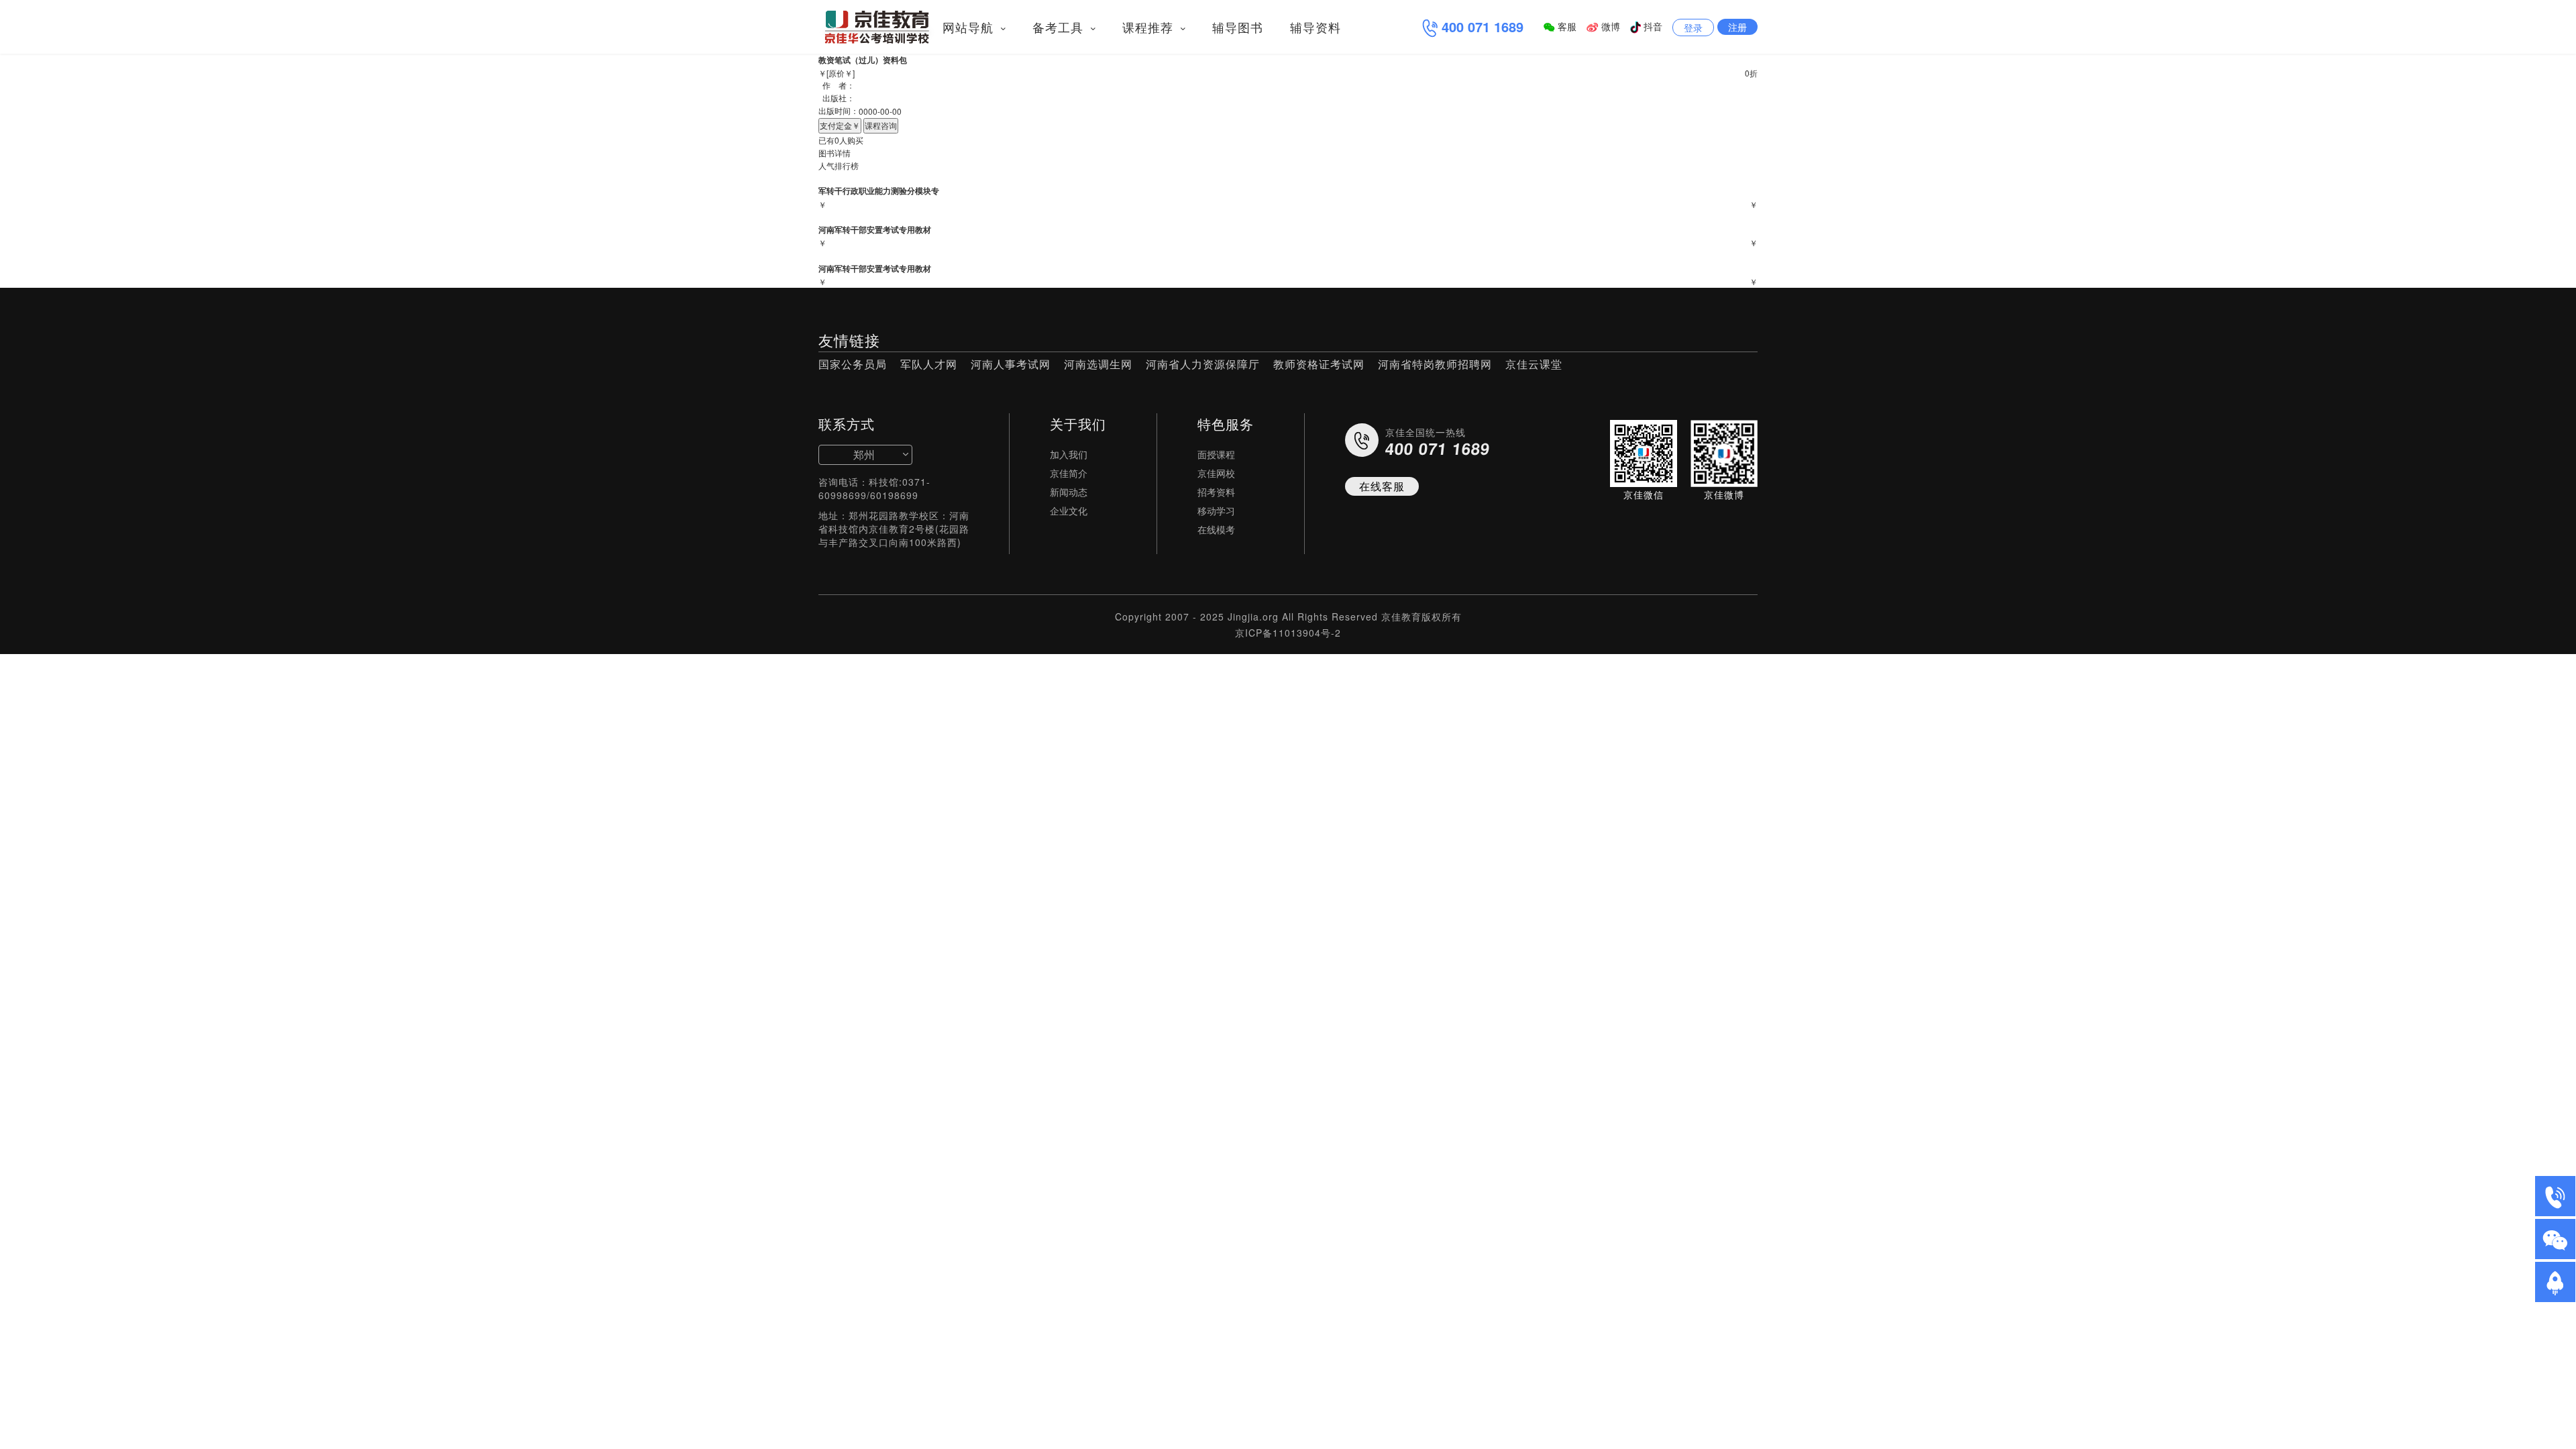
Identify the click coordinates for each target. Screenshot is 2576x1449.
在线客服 (1382, 486)
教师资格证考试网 (1319, 364)
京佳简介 (1069, 473)
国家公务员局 (853, 364)
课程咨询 (881, 125)
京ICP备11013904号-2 (1288, 633)
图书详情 (835, 153)
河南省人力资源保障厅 (1203, 364)
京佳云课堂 (1534, 364)
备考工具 (1060, 27)
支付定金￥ (840, 125)
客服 (1566, 26)
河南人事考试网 (1011, 364)
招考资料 (1216, 492)
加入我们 (1069, 454)
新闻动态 (1069, 492)
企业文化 (1069, 511)
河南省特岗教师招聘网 (1435, 364)
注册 (1737, 27)
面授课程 (1216, 454)
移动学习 (1216, 511)
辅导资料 (1316, 27)
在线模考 (1216, 529)
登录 (1693, 28)
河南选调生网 (1098, 364)
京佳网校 (1216, 473)
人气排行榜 (839, 165)
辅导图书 (1238, 27)
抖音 (1652, 26)
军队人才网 (929, 364)
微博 (1609, 26)
